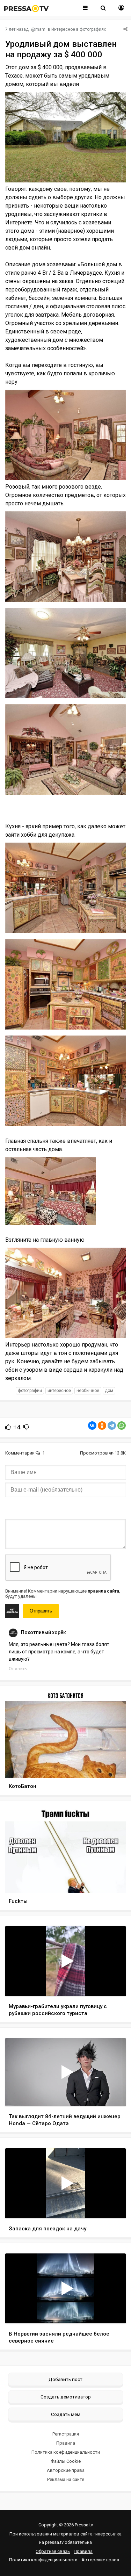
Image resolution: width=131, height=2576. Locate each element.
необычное (88, 1391)
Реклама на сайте (66, 2479)
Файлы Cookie (66, 2461)
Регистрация (66, 2434)
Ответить (18, 1669)
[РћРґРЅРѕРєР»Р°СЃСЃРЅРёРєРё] (102, 1426)
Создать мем (66, 2414)
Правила (66, 2443)
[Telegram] (112, 1426)
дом (109, 1391)
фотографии (30, 1391)
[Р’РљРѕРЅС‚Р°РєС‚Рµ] (92, 1426)
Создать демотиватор (66, 2397)
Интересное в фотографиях (79, 29)
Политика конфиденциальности (66, 2452)
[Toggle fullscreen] (112, 1984)
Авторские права (66, 2470)
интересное (59, 1391)
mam (40, 29)
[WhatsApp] (122, 1426)
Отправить (41, 1611)
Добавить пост (65, 2379)
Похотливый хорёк (43, 1632)
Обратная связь (53, 2551)
